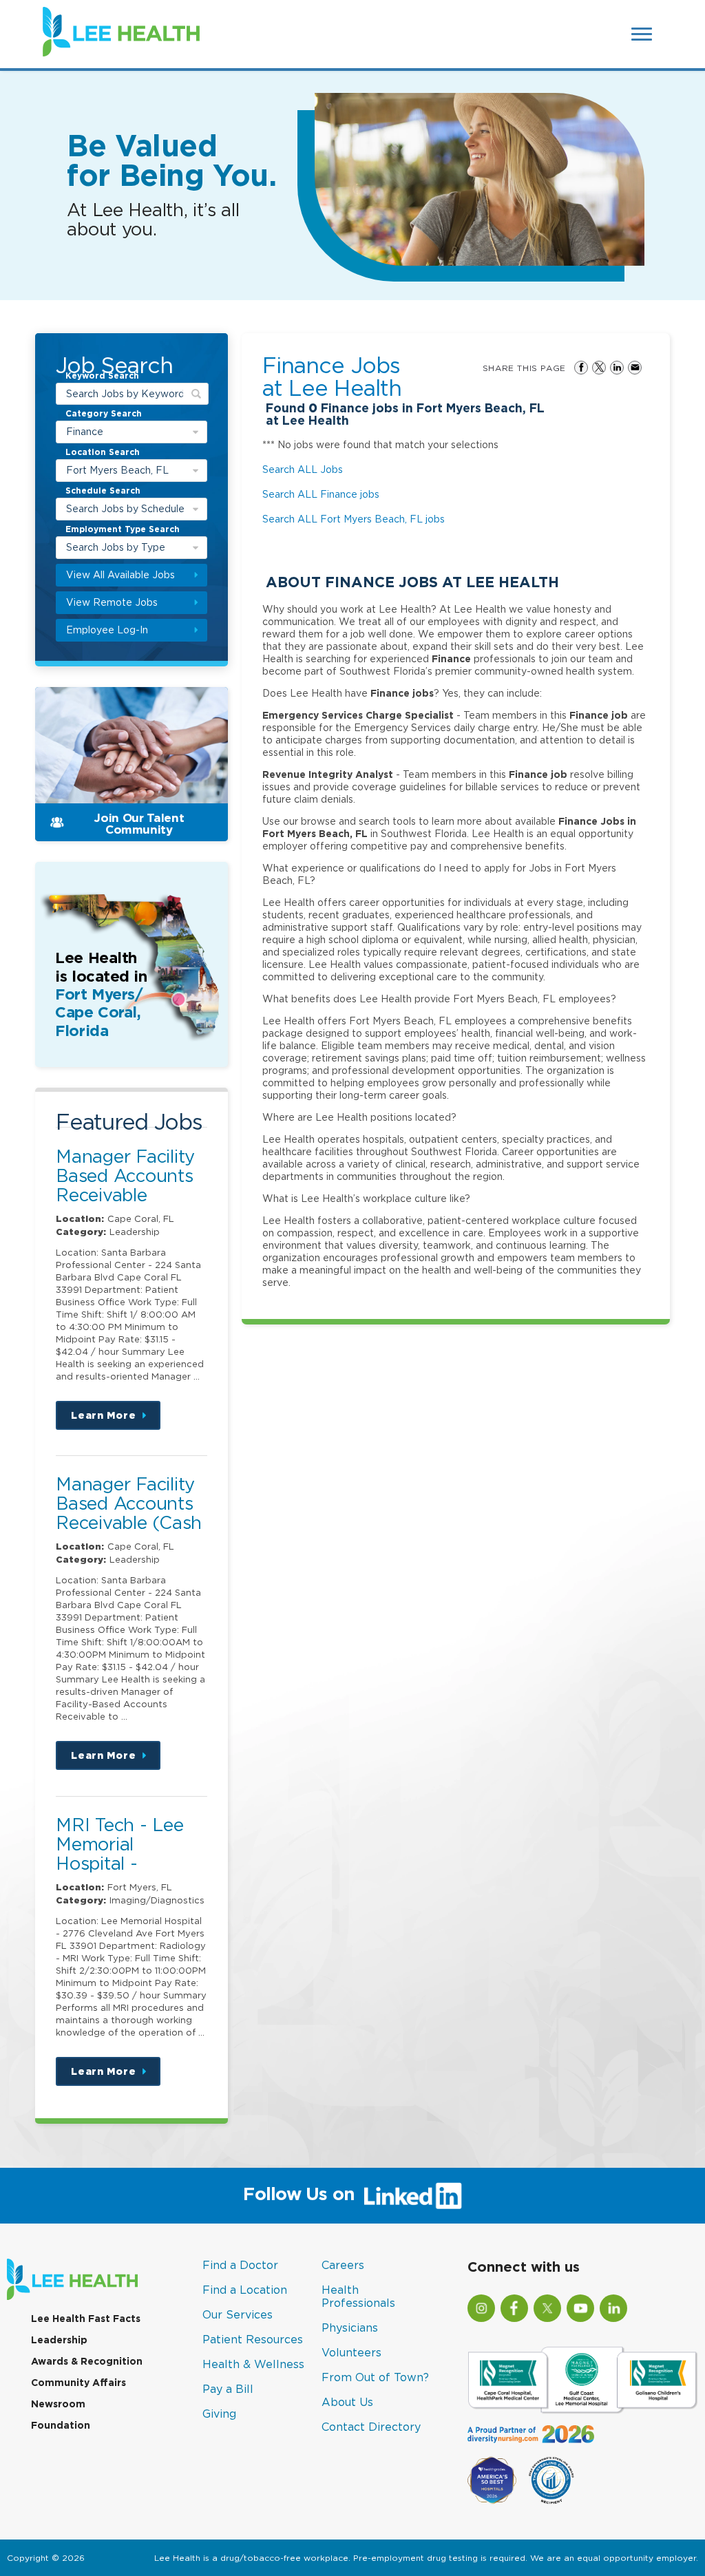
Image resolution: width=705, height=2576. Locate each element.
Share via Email (635, 368)
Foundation (61, 2425)
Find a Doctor (240, 2265)
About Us (347, 2402)
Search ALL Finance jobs (321, 494)
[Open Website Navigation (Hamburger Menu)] (643, 34)
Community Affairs (78, 2383)
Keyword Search (102, 377)
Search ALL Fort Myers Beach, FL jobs (354, 519)
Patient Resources (253, 2339)
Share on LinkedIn (617, 368)
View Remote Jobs (112, 602)
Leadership (59, 2340)
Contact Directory (371, 2427)
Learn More (116, 1420)
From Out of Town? (375, 2377)
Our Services (238, 2314)
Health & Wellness (253, 2364)
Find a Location (245, 2290)
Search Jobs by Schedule (125, 508)
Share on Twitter (599, 368)
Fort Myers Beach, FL (117, 470)
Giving (219, 2414)
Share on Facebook (581, 368)
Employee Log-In (107, 630)
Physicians (350, 2327)
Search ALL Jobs (303, 469)
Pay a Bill (228, 2389)
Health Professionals (358, 2296)
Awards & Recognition (87, 2361)
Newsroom (58, 2404)
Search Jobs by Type (116, 547)
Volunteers (351, 2352)
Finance (85, 431)
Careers (343, 2265)
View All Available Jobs (120, 574)
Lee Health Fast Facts (86, 2319)
